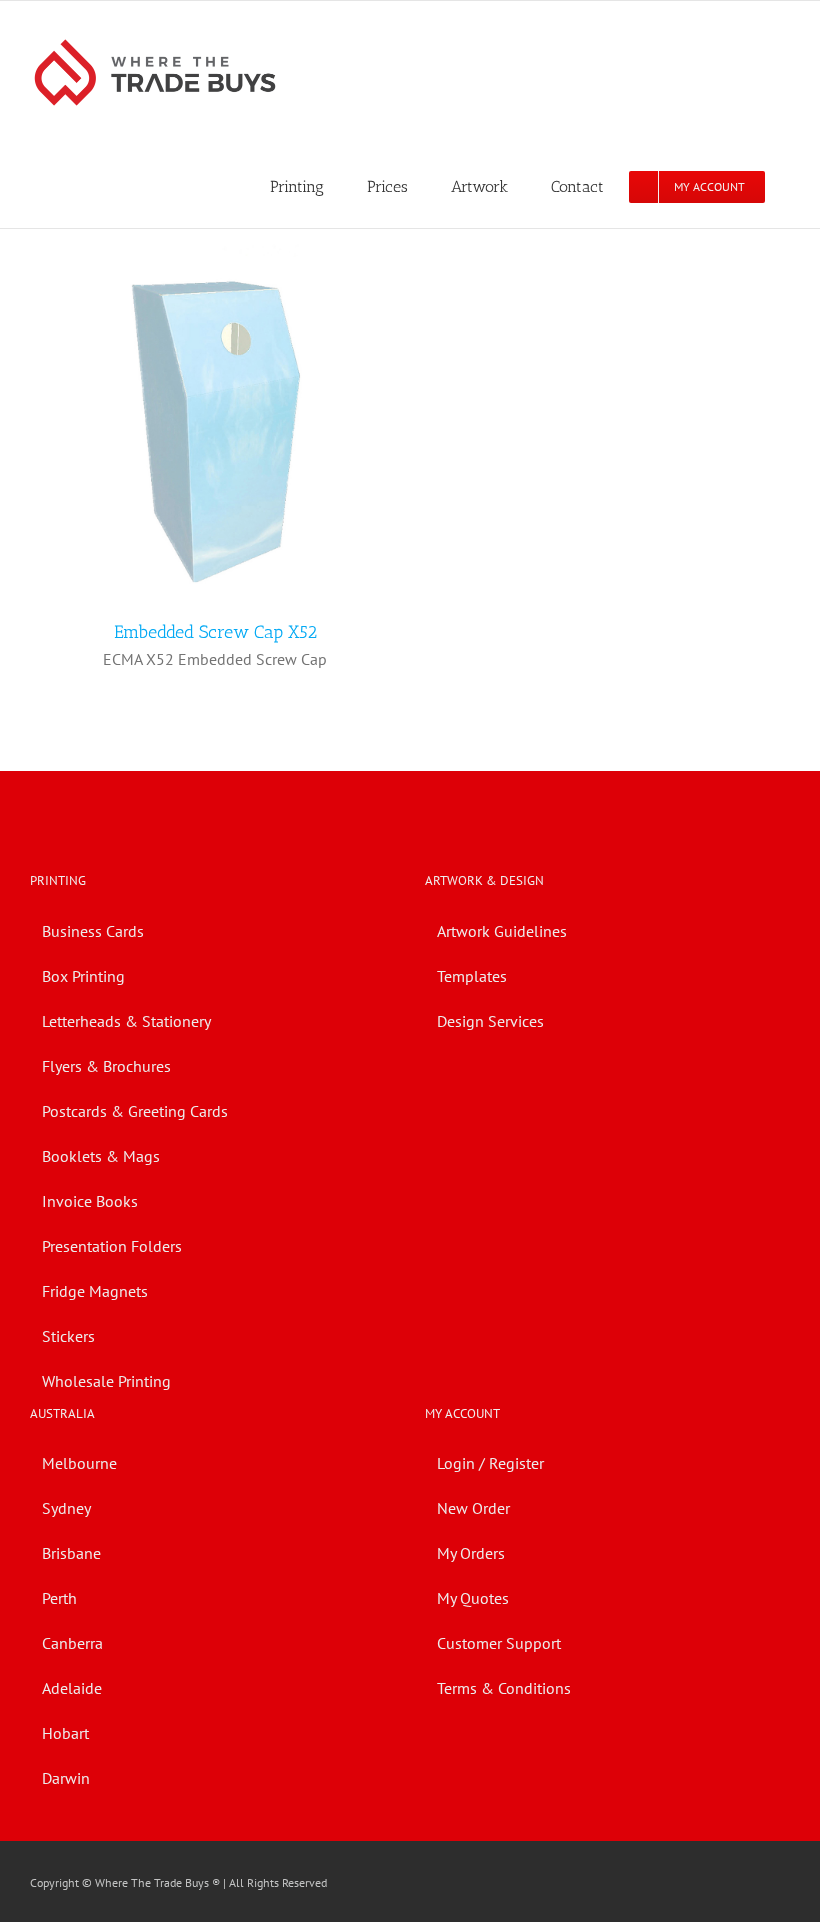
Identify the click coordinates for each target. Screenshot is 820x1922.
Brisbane (71, 1553)
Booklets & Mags (101, 1156)
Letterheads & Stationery (126, 1021)
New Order (473, 1508)
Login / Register (490, 1463)
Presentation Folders (112, 1246)
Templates (472, 976)
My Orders (471, 1553)
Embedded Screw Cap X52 (215, 632)
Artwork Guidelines (502, 931)
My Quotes (473, 1598)
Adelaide (72, 1688)
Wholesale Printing (106, 1381)
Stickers (68, 1336)
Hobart (65, 1733)
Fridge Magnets (95, 1291)
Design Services (490, 1021)
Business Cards (93, 931)
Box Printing (83, 976)
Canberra (72, 1643)
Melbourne (79, 1463)
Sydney (66, 1508)
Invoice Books (90, 1201)
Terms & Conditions (504, 1688)
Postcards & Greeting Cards (135, 1111)
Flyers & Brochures (106, 1066)
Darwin (66, 1778)
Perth (59, 1598)
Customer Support (499, 1643)
